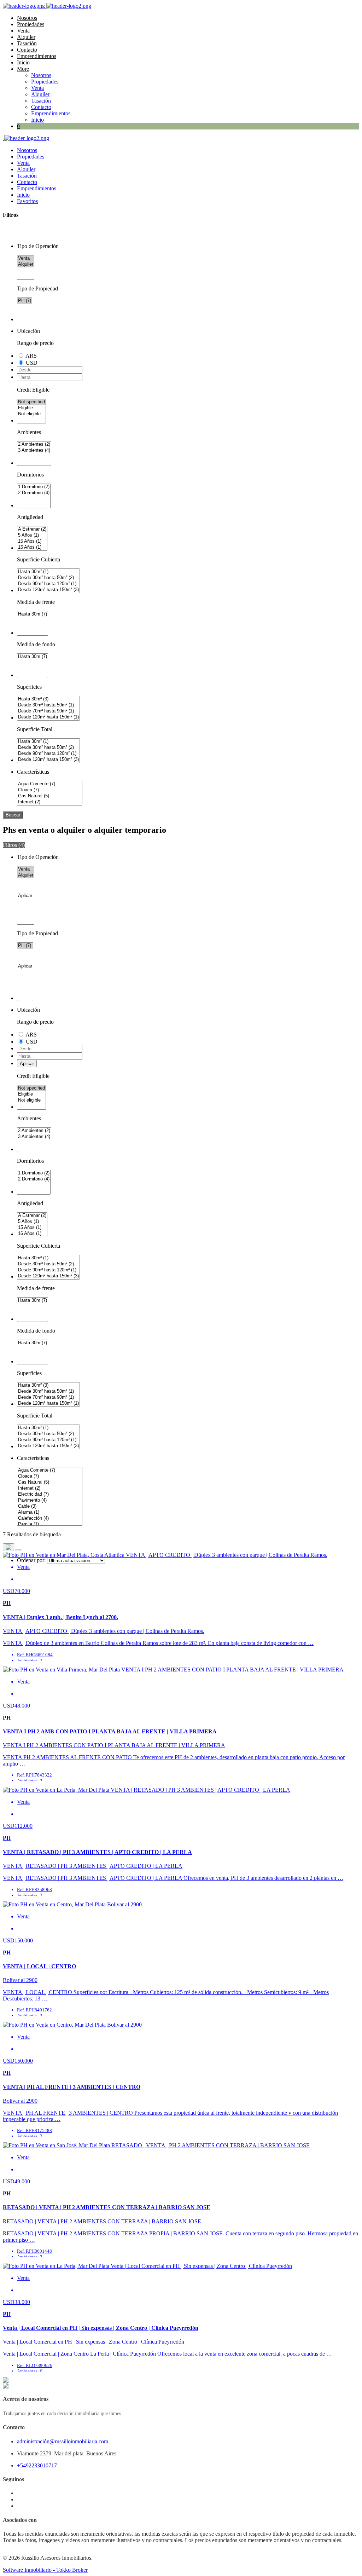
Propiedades (31, 24)
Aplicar (27, 1064)
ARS (31, 356)
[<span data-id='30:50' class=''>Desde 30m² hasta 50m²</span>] (48, 578)
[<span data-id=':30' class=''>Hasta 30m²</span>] (48, 572)
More (23, 69)
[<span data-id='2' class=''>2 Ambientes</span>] (34, 444)
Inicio (23, 62)
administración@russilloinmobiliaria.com (63, 2441)
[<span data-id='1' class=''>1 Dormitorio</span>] (34, 487)
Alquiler (26, 37)
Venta (23, 31)
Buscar (13, 815)
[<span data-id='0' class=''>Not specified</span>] (31, 402)
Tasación (27, 43)
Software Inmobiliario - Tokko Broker (45, 2570)
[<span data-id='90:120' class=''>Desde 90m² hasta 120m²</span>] (48, 584)
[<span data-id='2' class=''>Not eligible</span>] (31, 414)
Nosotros (27, 18)
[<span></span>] (26, 896)
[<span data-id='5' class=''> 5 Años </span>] (32, 535)
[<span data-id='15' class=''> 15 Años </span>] (32, 541)
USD (32, 363)
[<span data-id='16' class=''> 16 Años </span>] (32, 547)
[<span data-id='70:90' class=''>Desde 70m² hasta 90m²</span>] (48, 711)
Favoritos (27, 201)
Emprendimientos (37, 56)
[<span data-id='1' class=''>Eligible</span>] (31, 408)
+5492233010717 (37, 2465)
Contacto (27, 50)
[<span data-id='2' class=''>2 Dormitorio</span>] (34, 493)
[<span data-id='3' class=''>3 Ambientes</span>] (34, 450)
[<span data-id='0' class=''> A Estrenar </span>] (32, 529)
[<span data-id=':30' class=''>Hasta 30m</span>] (33, 614)
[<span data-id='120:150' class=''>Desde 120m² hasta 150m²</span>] (48, 590)
